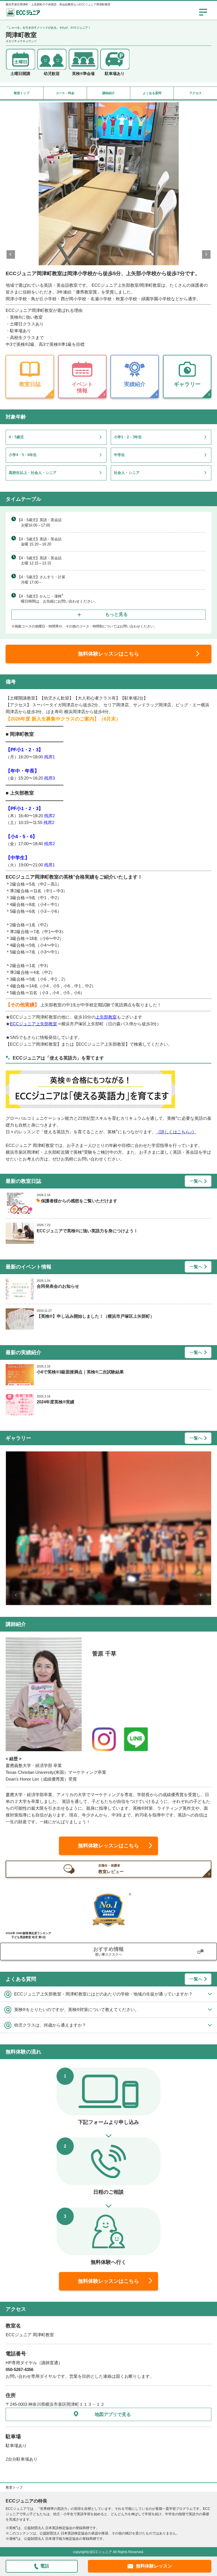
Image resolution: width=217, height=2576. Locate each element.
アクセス (196, 93)
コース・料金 (65, 93)
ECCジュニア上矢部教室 (33, 1024)
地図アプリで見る (113, 2414)
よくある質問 (152, 93)
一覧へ (196, 1181)
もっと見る (116, 614)
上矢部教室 (106, 1017)
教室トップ (22, 93)
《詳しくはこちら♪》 (176, 1132)
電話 (45, 2566)
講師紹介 (108, 93)
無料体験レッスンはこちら (108, 654)
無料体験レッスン (154, 2566)
